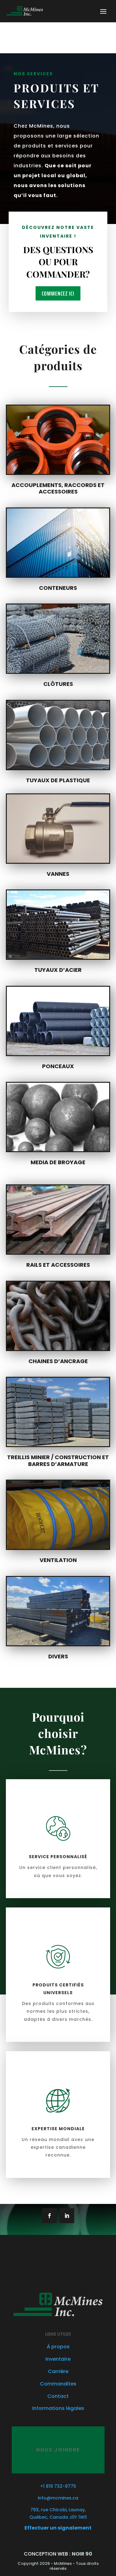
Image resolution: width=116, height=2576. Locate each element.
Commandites (58, 2384)
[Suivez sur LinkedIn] (67, 2216)
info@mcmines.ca (58, 2498)
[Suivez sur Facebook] (49, 2216)
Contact (58, 2396)
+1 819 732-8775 (58, 2486)
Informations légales (58, 2408)
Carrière (58, 2371)
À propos (58, 2347)
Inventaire (58, 2359)
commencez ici (58, 293)
